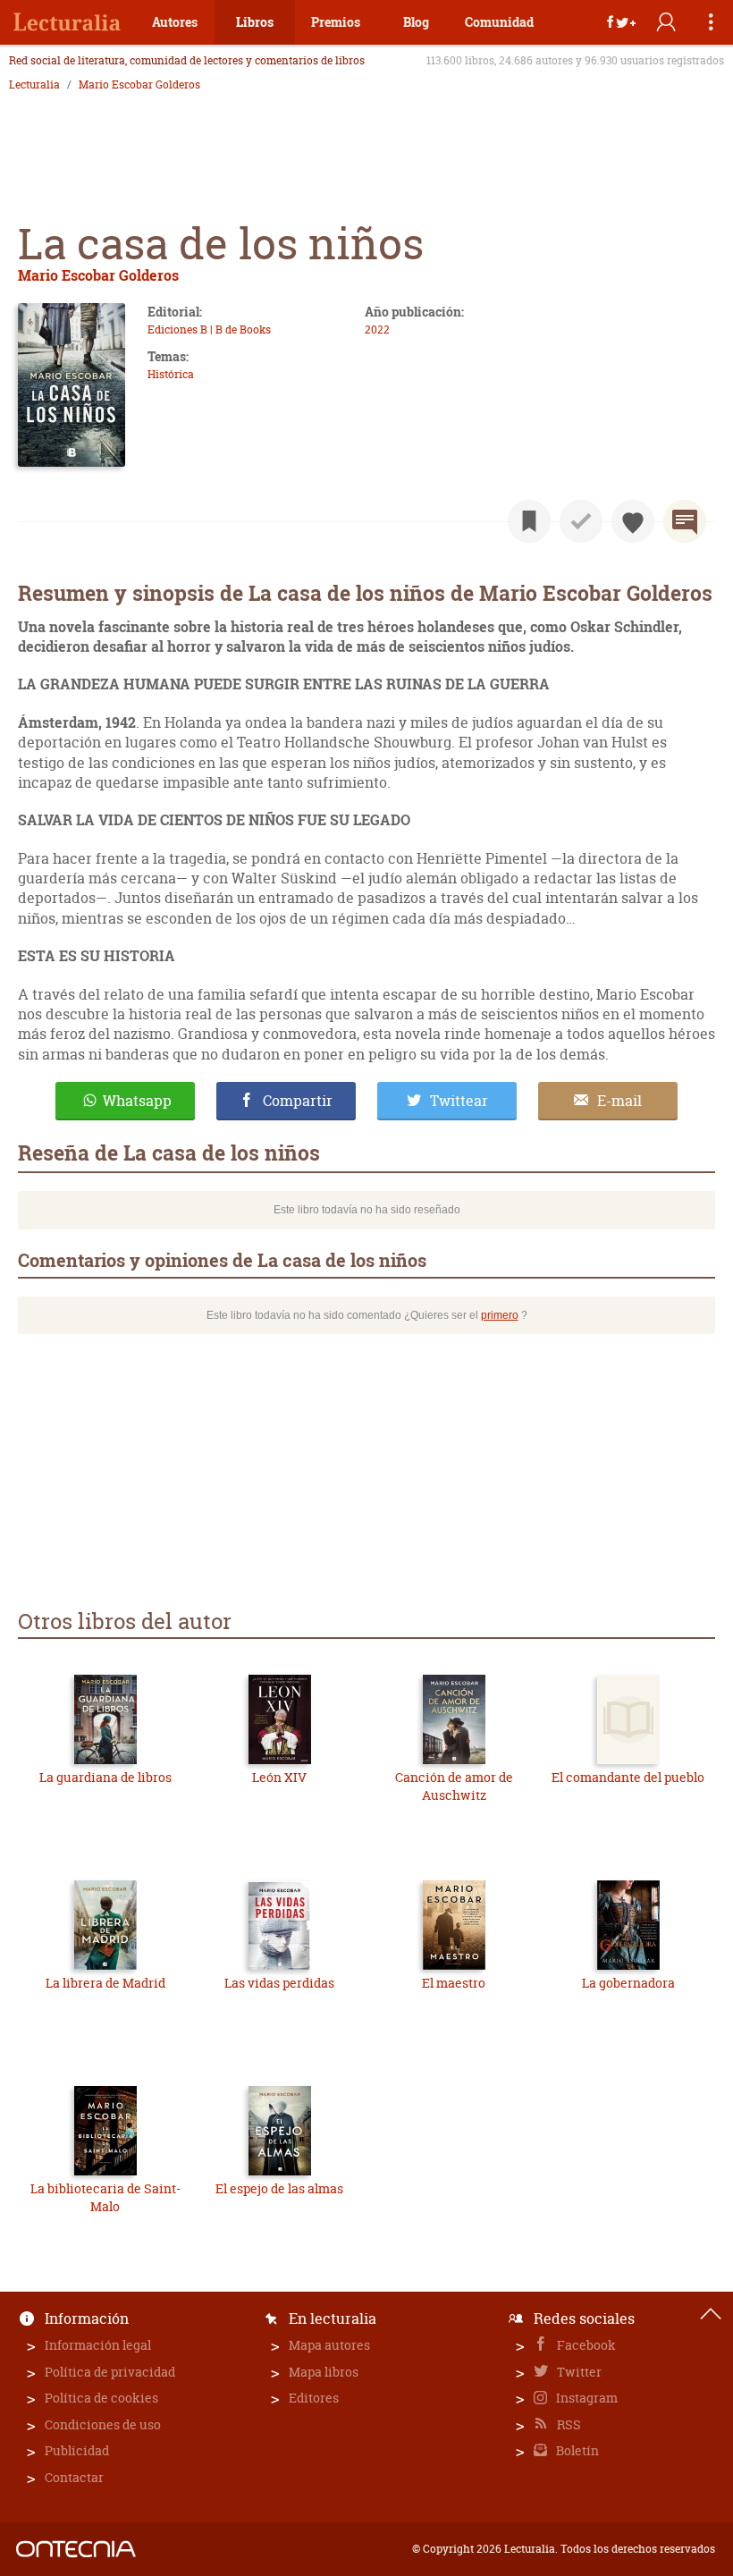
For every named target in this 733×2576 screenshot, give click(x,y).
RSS (568, 2424)
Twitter (578, 2372)
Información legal (98, 2345)
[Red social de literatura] (67, 22)
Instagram (586, 2398)
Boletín (576, 2450)
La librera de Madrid (105, 1983)
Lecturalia (34, 85)
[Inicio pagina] (711, 2314)
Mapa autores (329, 2345)
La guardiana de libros (105, 1777)
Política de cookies (101, 2398)
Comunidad (499, 22)
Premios (336, 22)
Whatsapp (137, 1101)
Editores (314, 2398)
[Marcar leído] (581, 521)
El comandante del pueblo (628, 1777)
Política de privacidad (110, 2372)
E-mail (619, 1101)
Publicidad (77, 2450)
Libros (255, 22)
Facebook (585, 2345)
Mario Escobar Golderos (139, 85)
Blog (416, 22)
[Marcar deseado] (633, 521)
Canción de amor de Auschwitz (454, 1786)
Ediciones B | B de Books (209, 329)
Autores (175, 22)
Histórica (171, 374)
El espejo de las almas (279, 2188)
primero (500, 1315)
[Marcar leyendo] (529, 521)
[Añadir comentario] (685, 521)
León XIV (279, 1777)
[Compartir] (621, 22)
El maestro (454, 1983)
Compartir (298, 1101)
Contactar (74, 2477)
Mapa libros (324, 2372)
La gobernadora (628, 1983)
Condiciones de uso (103, 2424)
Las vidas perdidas (279, 1983)
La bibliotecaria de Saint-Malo (105, 2197)
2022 (377, 329)
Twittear (459, 1101)
